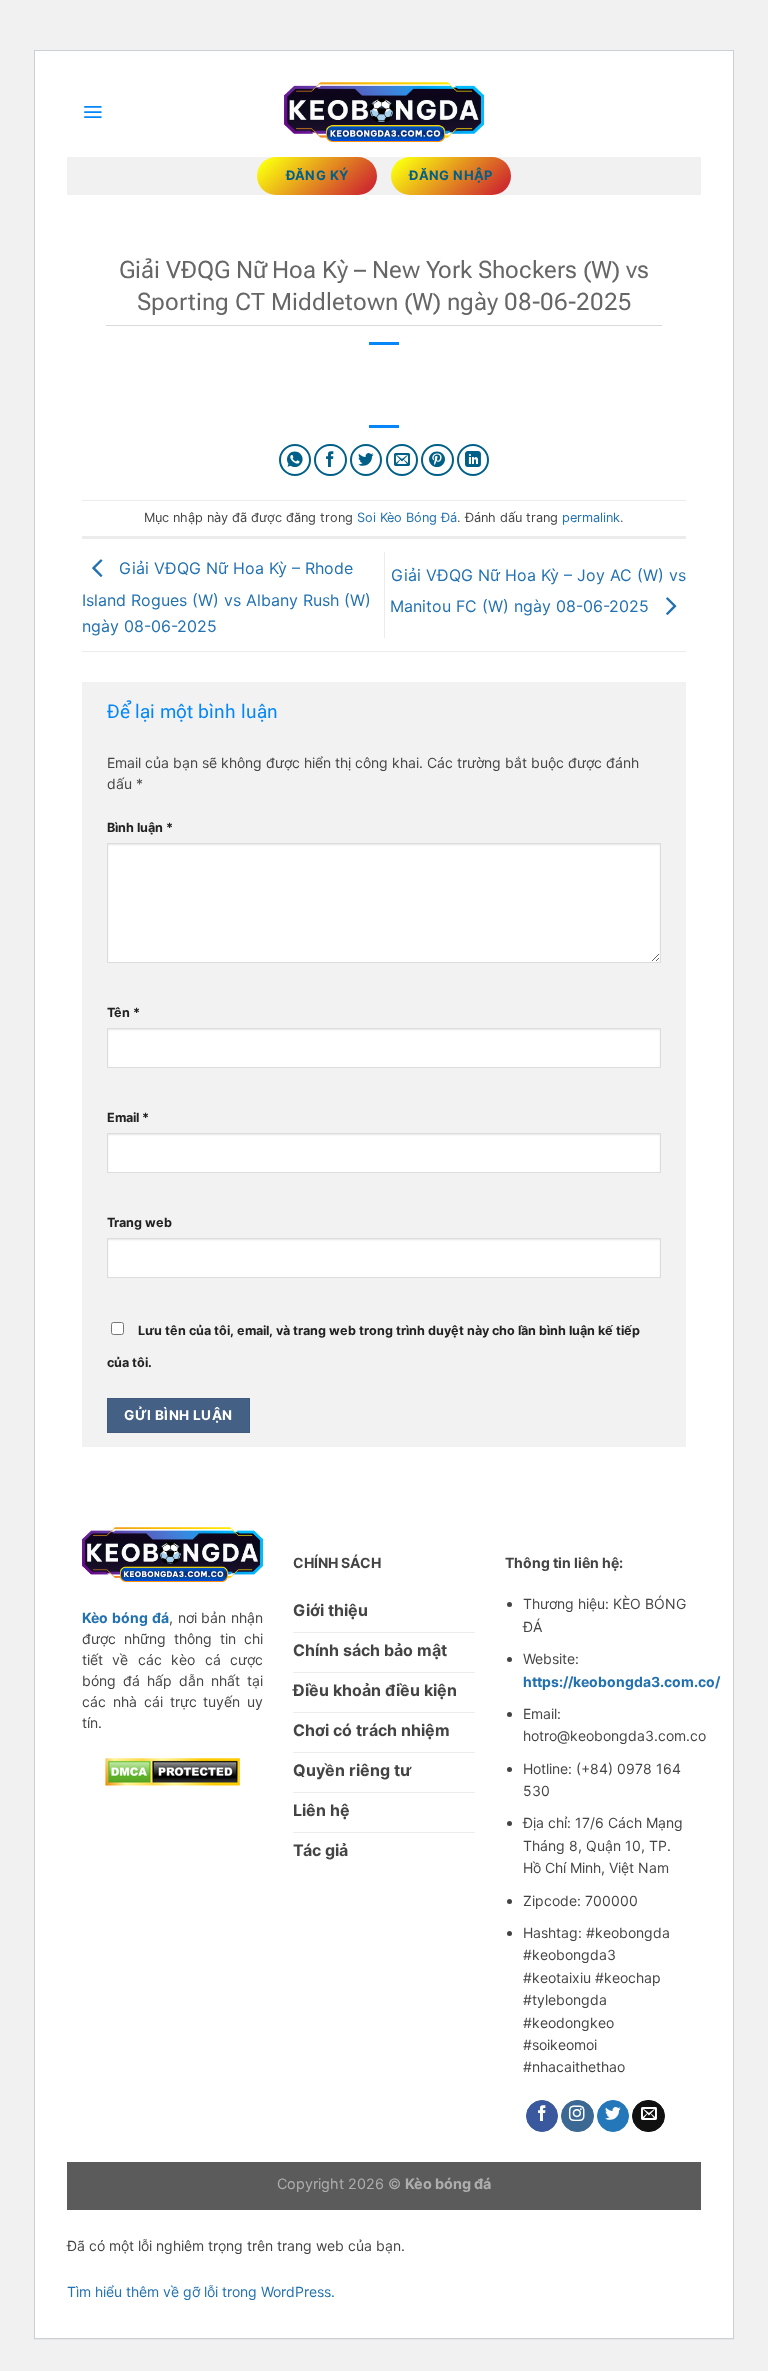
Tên (123, 1012)
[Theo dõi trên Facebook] (542, 2116)
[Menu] (92, 112)
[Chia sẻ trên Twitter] (366, 460)
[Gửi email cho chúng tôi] (648, 2116)
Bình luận (140, 827)
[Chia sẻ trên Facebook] (330, 460)
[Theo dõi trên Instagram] (577, 2116)
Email (128, 1117)
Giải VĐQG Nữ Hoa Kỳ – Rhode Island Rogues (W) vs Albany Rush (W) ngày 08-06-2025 (226, 597)
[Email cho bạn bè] (402, 460)
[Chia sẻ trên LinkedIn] (473, 460)
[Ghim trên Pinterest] (437, 460)
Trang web (139, 1222)
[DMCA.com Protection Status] (172, 1770)
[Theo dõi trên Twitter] (613, 2116)
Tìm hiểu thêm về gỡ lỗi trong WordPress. (201, 2291)
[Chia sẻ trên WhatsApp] (295, 460)
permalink (591, 517)
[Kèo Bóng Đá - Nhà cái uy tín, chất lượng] (384, 112)
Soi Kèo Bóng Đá (407, 517)
